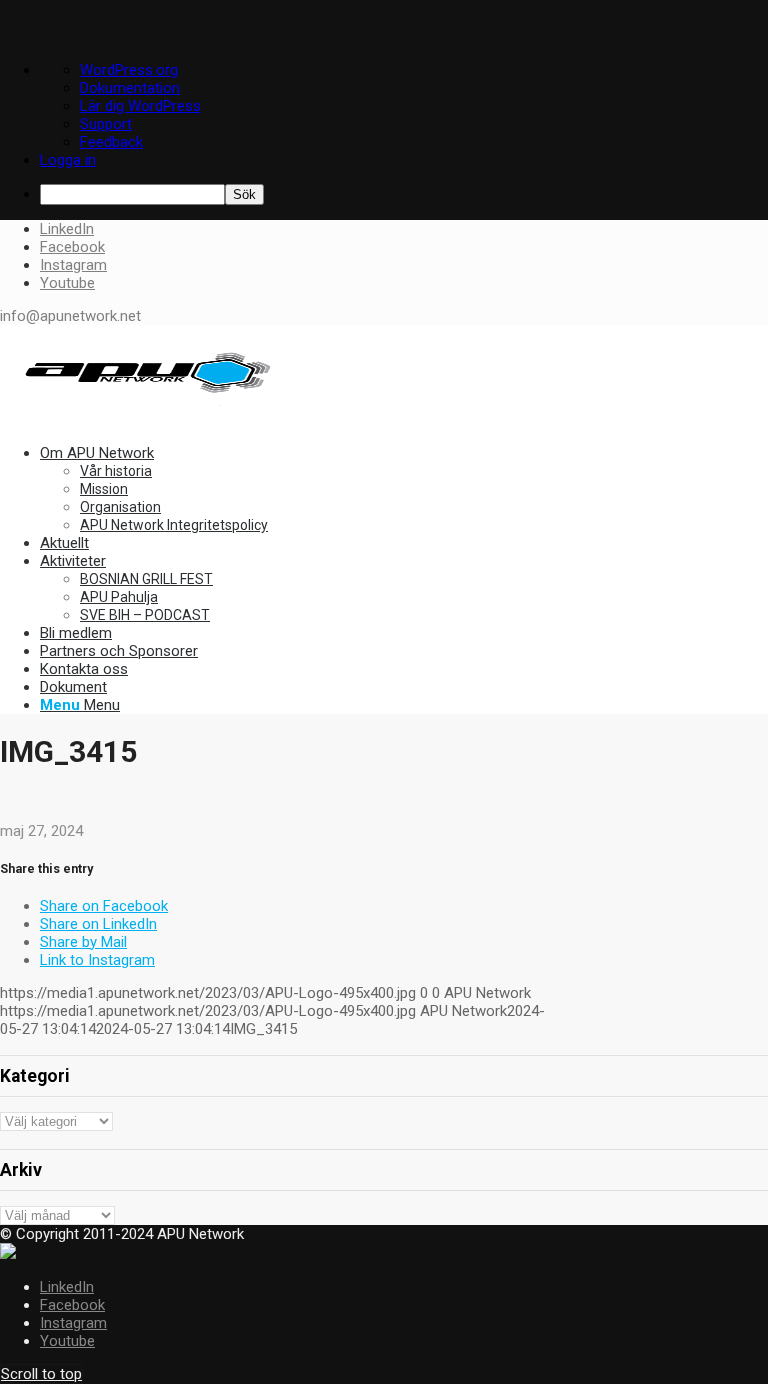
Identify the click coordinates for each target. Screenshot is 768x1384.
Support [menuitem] (106, 124)
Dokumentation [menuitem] (130, 88)
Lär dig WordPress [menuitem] (140, 106)
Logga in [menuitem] (68, 160)
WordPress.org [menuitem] (129, 70)
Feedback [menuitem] (111, 142)
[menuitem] (404, 194)
